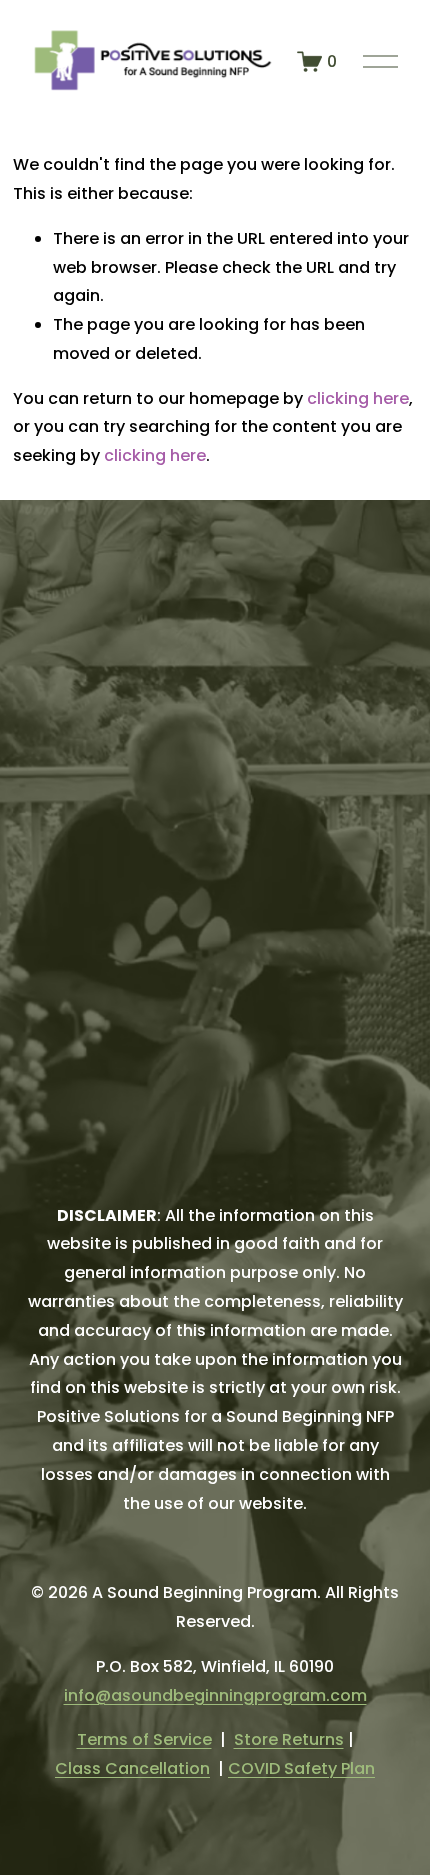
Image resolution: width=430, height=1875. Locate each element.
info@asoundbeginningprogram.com (215, 1695)
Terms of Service (144, 1739)
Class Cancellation (132, 1768)
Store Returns (289, 1739)
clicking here (358, 398)
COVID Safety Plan (301, 1768)
